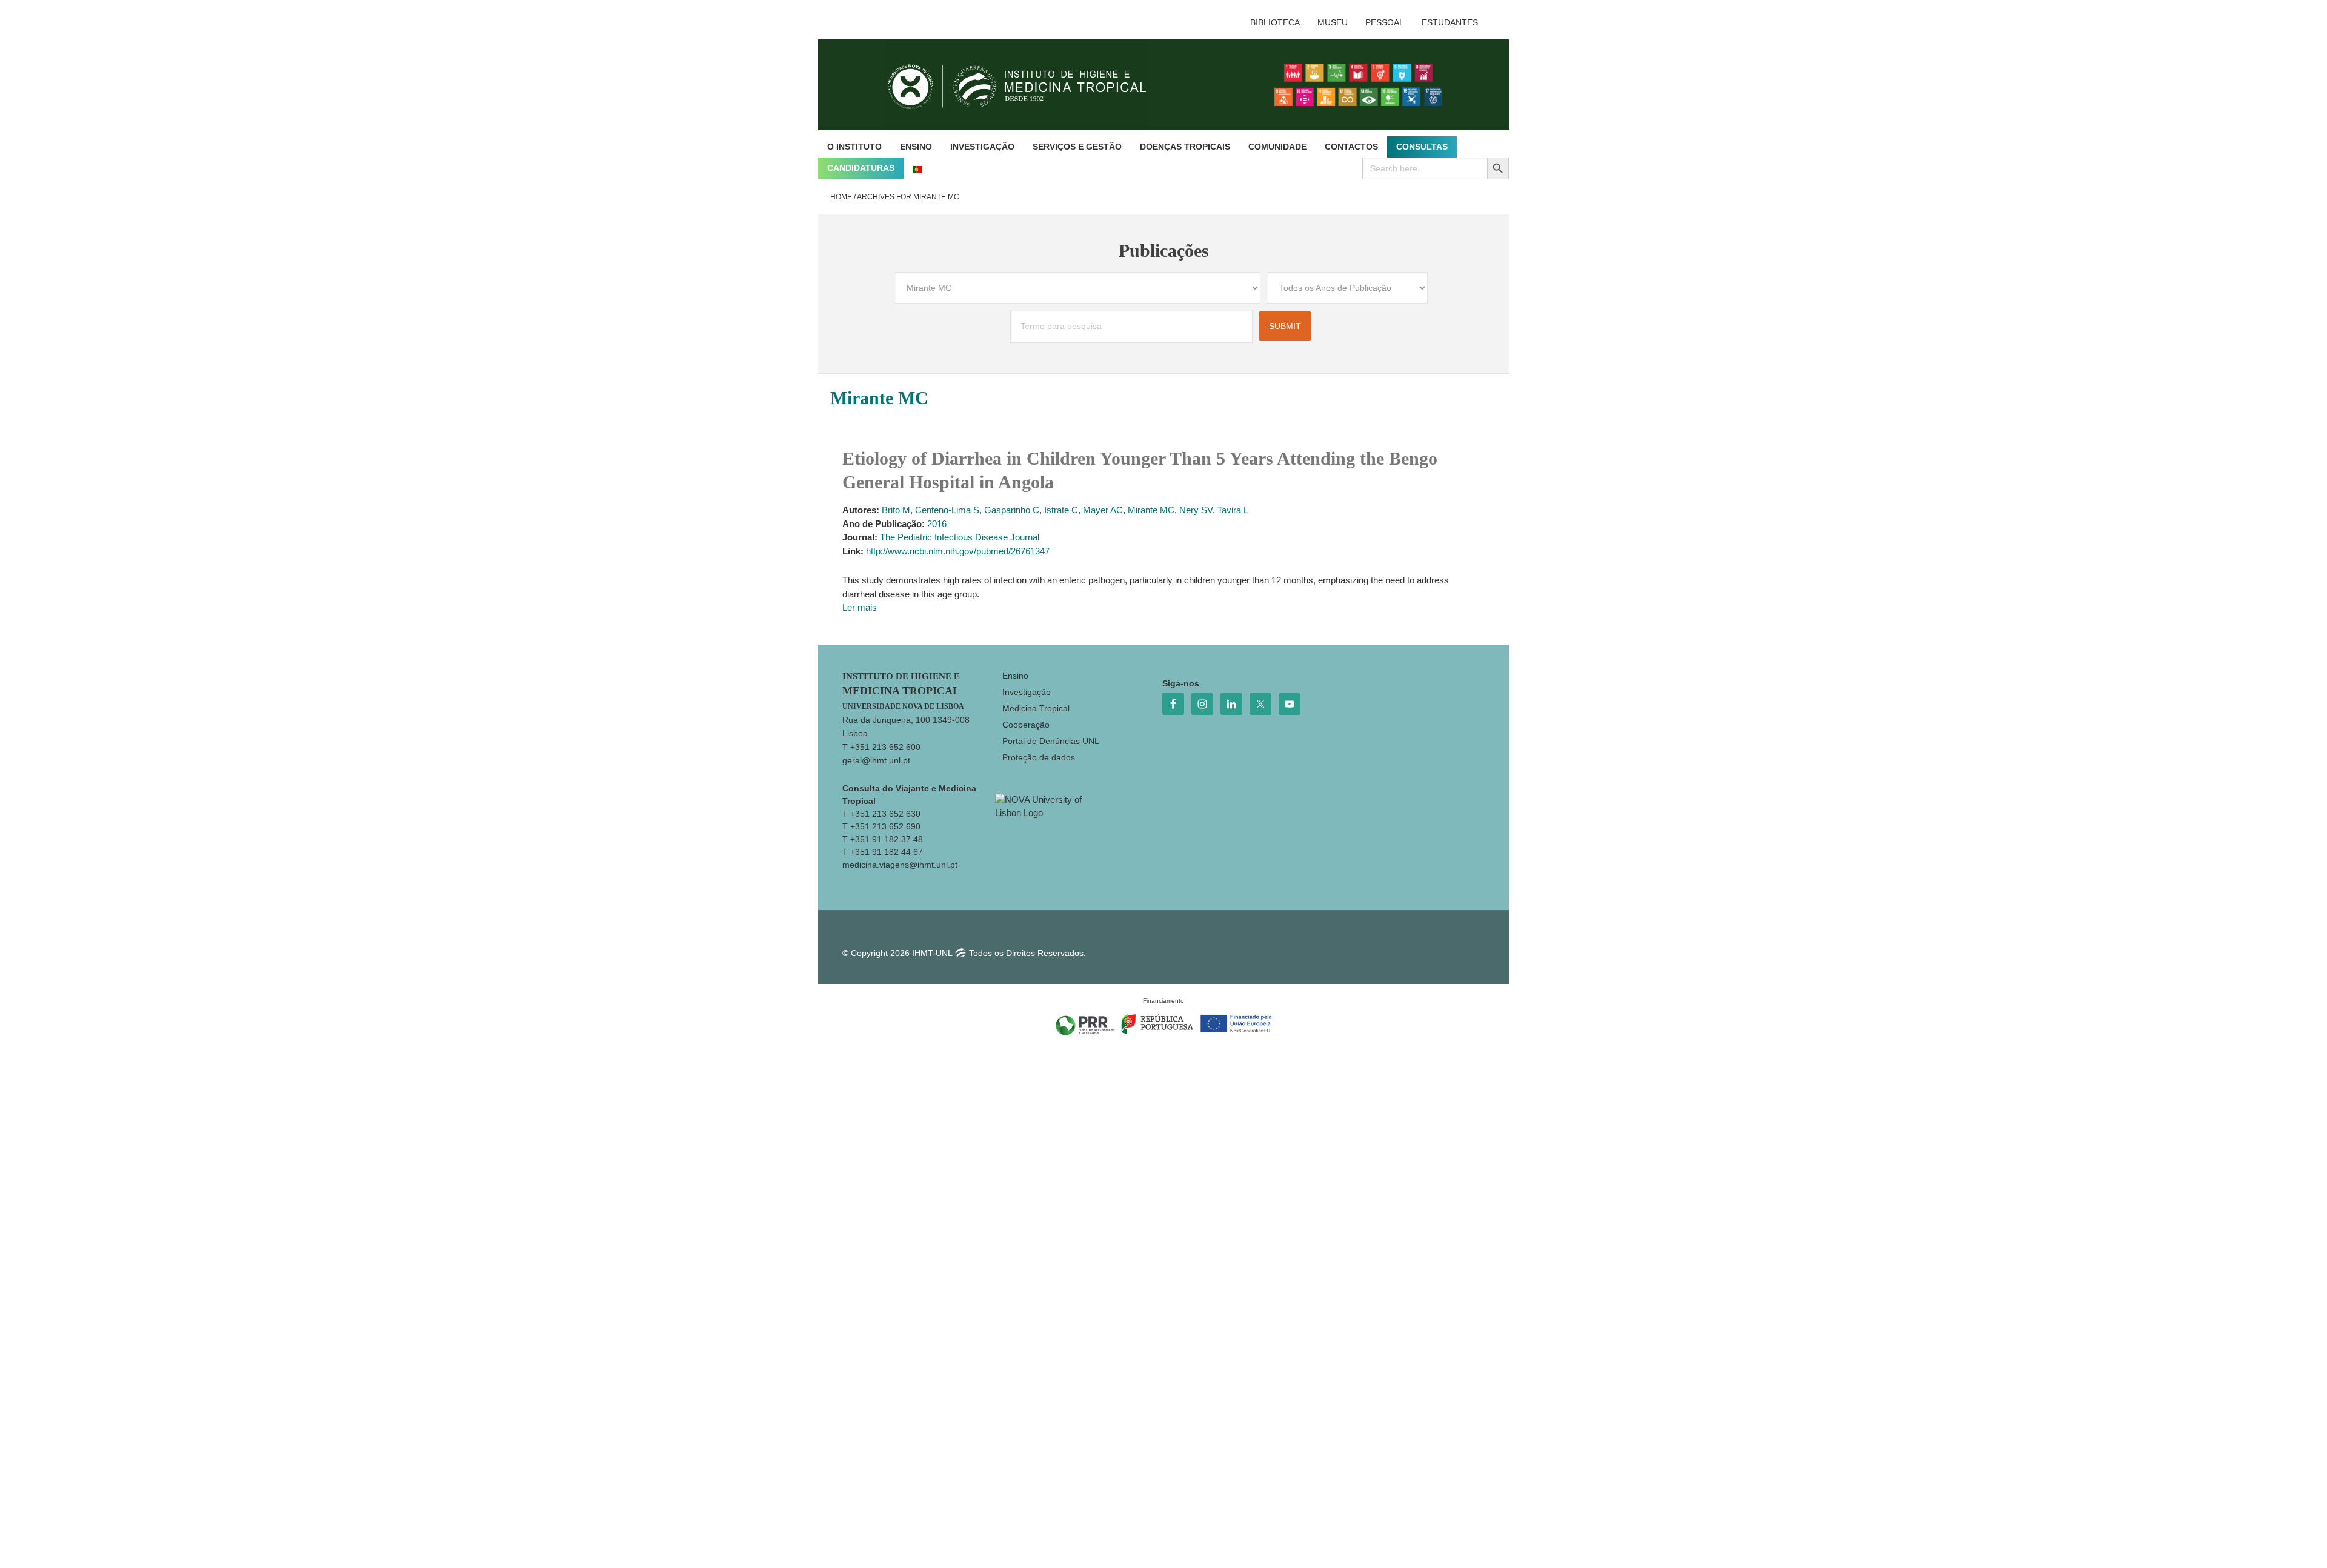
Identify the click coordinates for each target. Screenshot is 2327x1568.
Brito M (896, 510)
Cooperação (1026, 725)
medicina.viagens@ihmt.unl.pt (900, 865)
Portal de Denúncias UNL (1051, 741)
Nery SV (1196, 510)
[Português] (917, 168)
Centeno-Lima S (947, 510)
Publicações (1164, 251)
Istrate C (1061, 510)
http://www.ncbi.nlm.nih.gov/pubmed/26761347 (958, 551)
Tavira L (1233, 510)
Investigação (1027, 692)
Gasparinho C (1012, 510)
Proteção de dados (1039, 757)
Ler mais (860, 607)
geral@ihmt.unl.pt (876, 760)
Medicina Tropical (1036, 708)
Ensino (1015, 676)
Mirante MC (1151, 510)
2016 (937, 524)
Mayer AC (1103, 510)
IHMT (1026, 85)
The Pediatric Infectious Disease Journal (960, 537)
